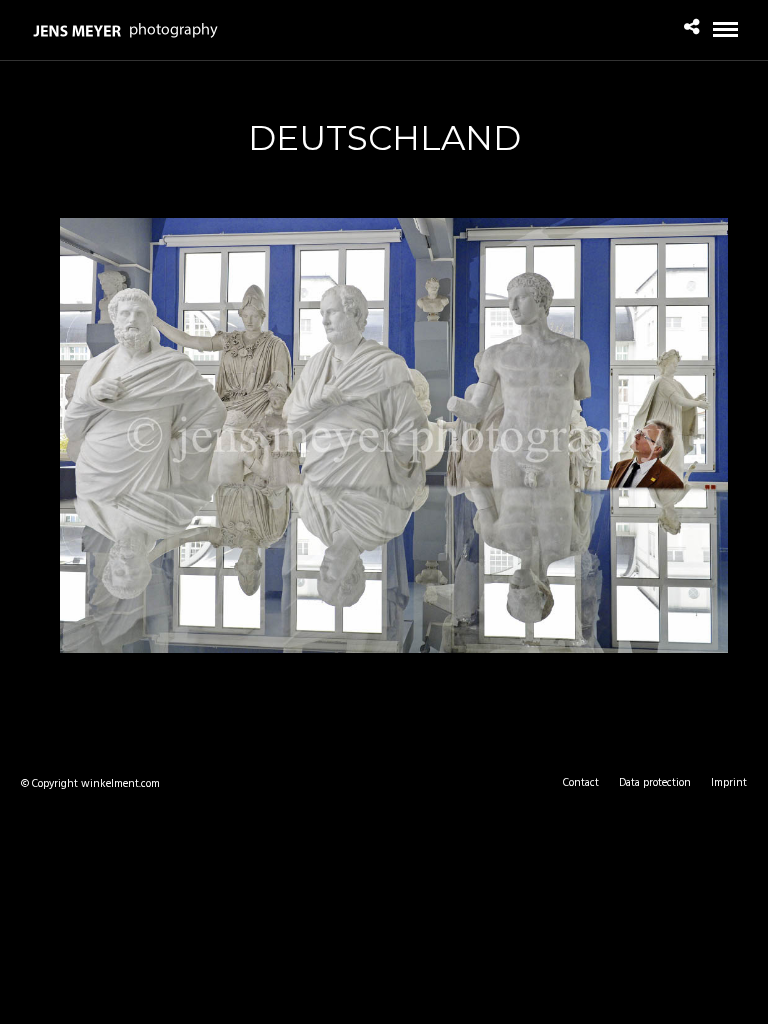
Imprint (729, 783)
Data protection (655, 783)
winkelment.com (120, 784)
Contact (581, 783)
